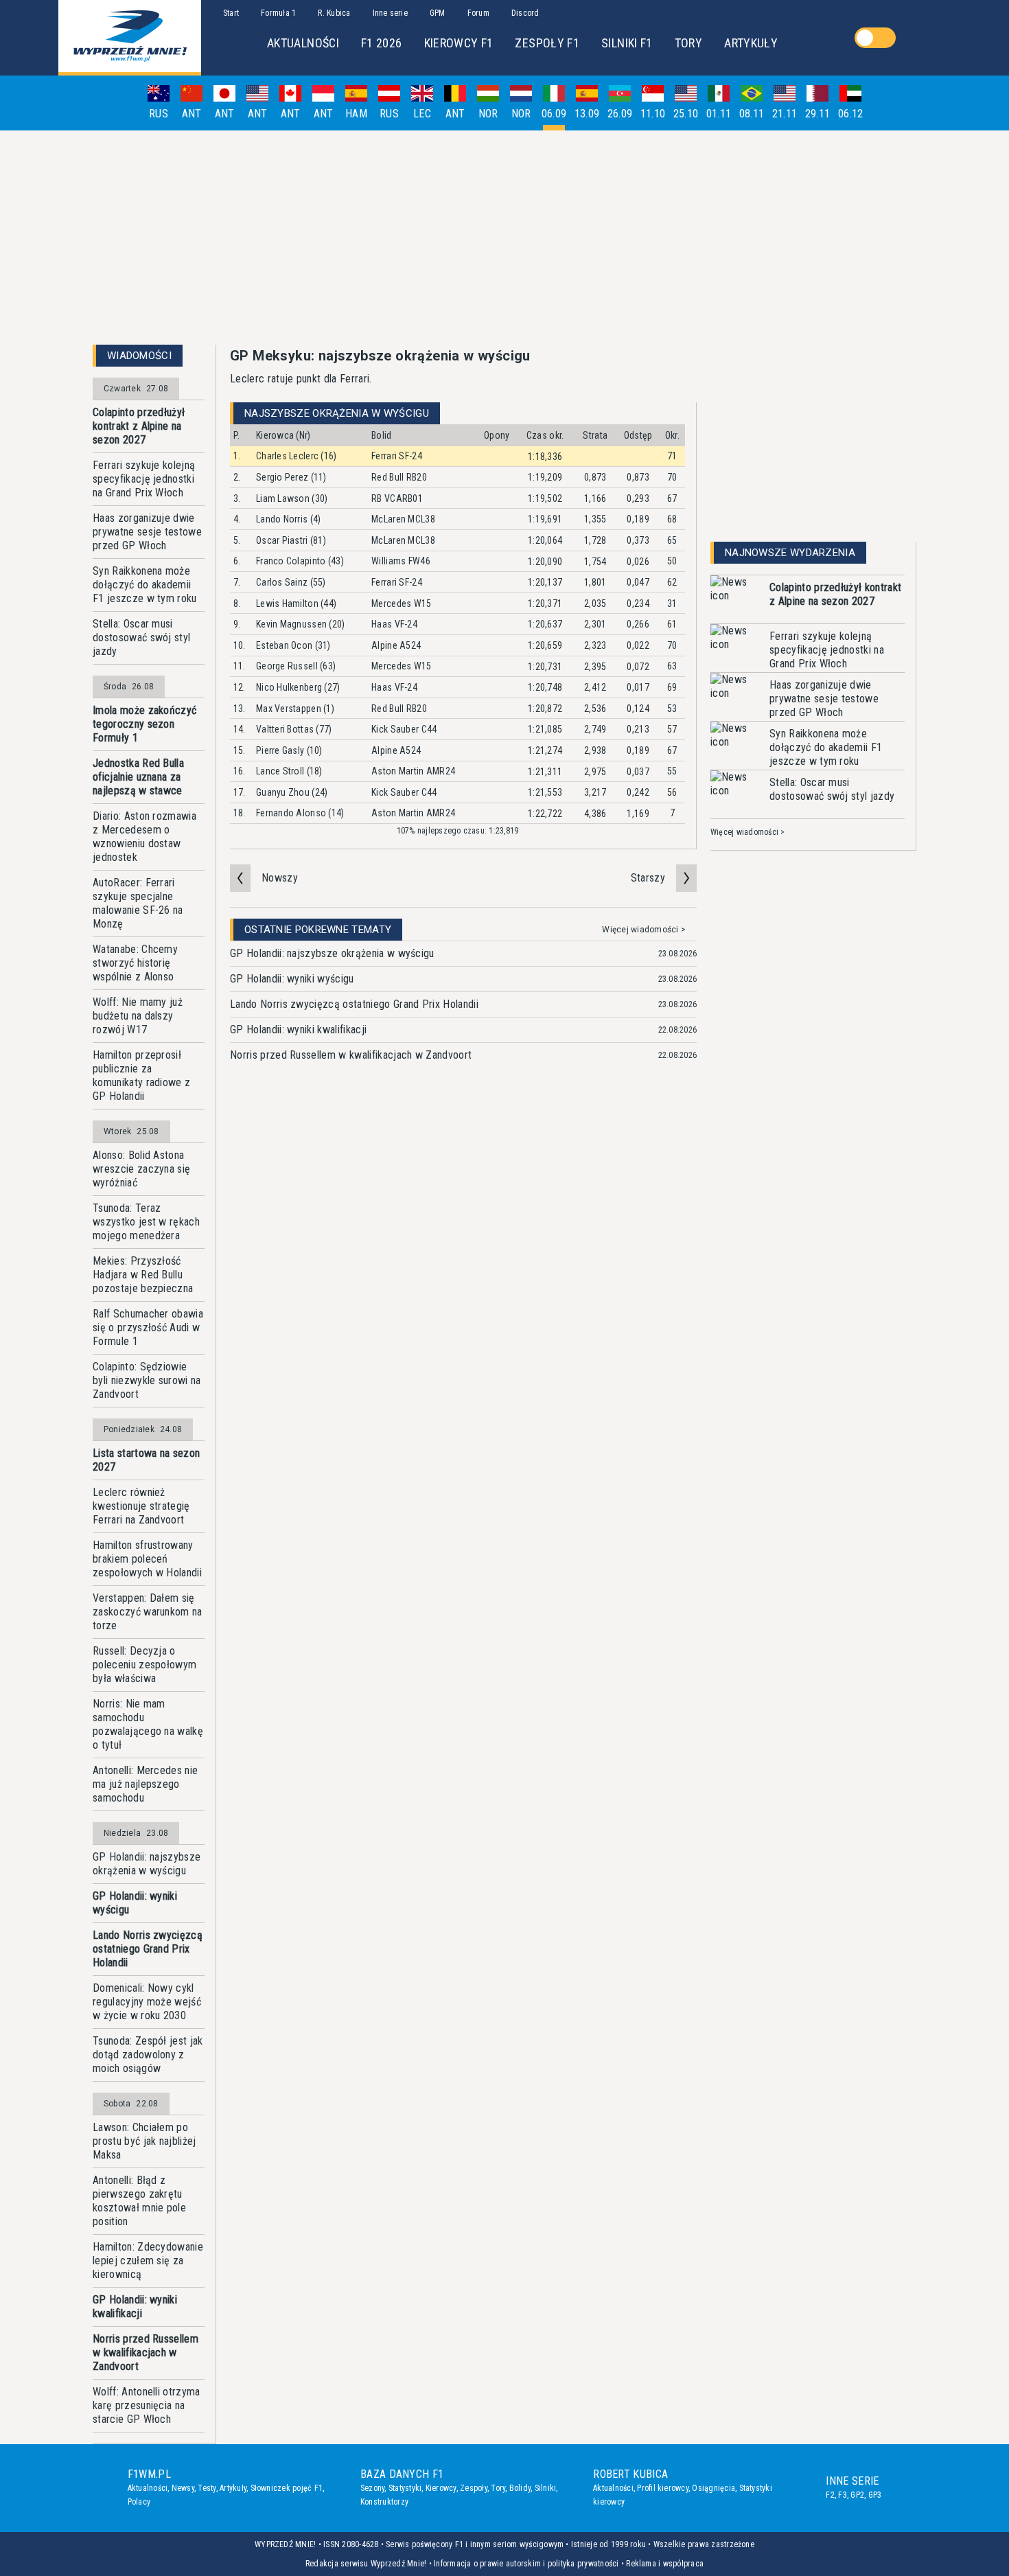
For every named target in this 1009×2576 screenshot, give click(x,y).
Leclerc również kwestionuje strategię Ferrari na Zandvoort (141, 1506)
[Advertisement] (505, 238)
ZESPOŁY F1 (547, 43)
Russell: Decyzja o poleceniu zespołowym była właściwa (144, 1665)
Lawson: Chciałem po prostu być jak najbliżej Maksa (144, 2141)
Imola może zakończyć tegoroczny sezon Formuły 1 (144, 724)
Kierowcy (441, 2488)
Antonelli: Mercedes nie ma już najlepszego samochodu (145, 1784)
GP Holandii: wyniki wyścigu (135, 1903)
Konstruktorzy (384, 2502)
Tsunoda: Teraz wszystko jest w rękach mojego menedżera (146, 1222)
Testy (207, 2488)
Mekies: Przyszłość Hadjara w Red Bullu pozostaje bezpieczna (143, 1275)
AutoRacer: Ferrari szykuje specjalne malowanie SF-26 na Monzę (138, 903)
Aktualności (148, 2488)
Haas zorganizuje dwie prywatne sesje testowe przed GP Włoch (147, 532)
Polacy (139, 2502)
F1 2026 (382, 43)
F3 (842, 2495)
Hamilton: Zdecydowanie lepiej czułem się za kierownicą (148, 2261)
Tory (498, 2488)
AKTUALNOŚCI (303, 43)
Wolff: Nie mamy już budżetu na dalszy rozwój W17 (138, 1016)
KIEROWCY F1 (459, 43)
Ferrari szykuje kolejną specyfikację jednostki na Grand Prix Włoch (144, 479)
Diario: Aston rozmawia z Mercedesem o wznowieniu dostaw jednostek (144, 837)
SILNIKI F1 (627, 43)
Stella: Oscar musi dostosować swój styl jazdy (141, 637)
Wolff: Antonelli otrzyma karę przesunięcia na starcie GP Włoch (147, 2405)
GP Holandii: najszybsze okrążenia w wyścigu (147, 1864)
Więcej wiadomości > (644, 930)
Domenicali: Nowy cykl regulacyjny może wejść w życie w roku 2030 (147, 2002)
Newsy (183, 2488)
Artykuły (233, 2488)
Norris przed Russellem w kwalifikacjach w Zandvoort (146, 2353)
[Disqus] (463, 1286)
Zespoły (474, 2488)
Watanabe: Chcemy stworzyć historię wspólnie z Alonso (135, 963)
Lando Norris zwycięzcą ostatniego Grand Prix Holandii (148, 1949)
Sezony (372, 2488)
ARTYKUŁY (751, 43)
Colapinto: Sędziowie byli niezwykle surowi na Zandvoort (147, 1380)
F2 (830, 2495)
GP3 (875, 2495)
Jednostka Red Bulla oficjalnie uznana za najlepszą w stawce (138, 777)
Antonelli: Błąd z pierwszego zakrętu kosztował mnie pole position (139, 2201)
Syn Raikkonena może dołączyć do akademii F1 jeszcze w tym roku (145, 585)
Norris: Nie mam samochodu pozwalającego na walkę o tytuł (148, 1724)
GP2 (857, 2495)
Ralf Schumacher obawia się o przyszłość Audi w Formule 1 (148, 1327)
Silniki (546, 2488)
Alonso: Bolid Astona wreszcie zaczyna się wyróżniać (141, 1169)
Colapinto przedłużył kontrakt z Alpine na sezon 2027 (139, 426)
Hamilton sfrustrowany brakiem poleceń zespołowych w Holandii (147, 1559)
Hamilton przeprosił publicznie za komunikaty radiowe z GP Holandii (141, 1076)
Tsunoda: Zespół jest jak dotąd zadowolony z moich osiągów (148, 2055)
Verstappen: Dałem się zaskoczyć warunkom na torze (148, 1612)
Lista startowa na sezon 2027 (146, 1460)
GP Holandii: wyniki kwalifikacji (135, 2307)
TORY (688, 43)
